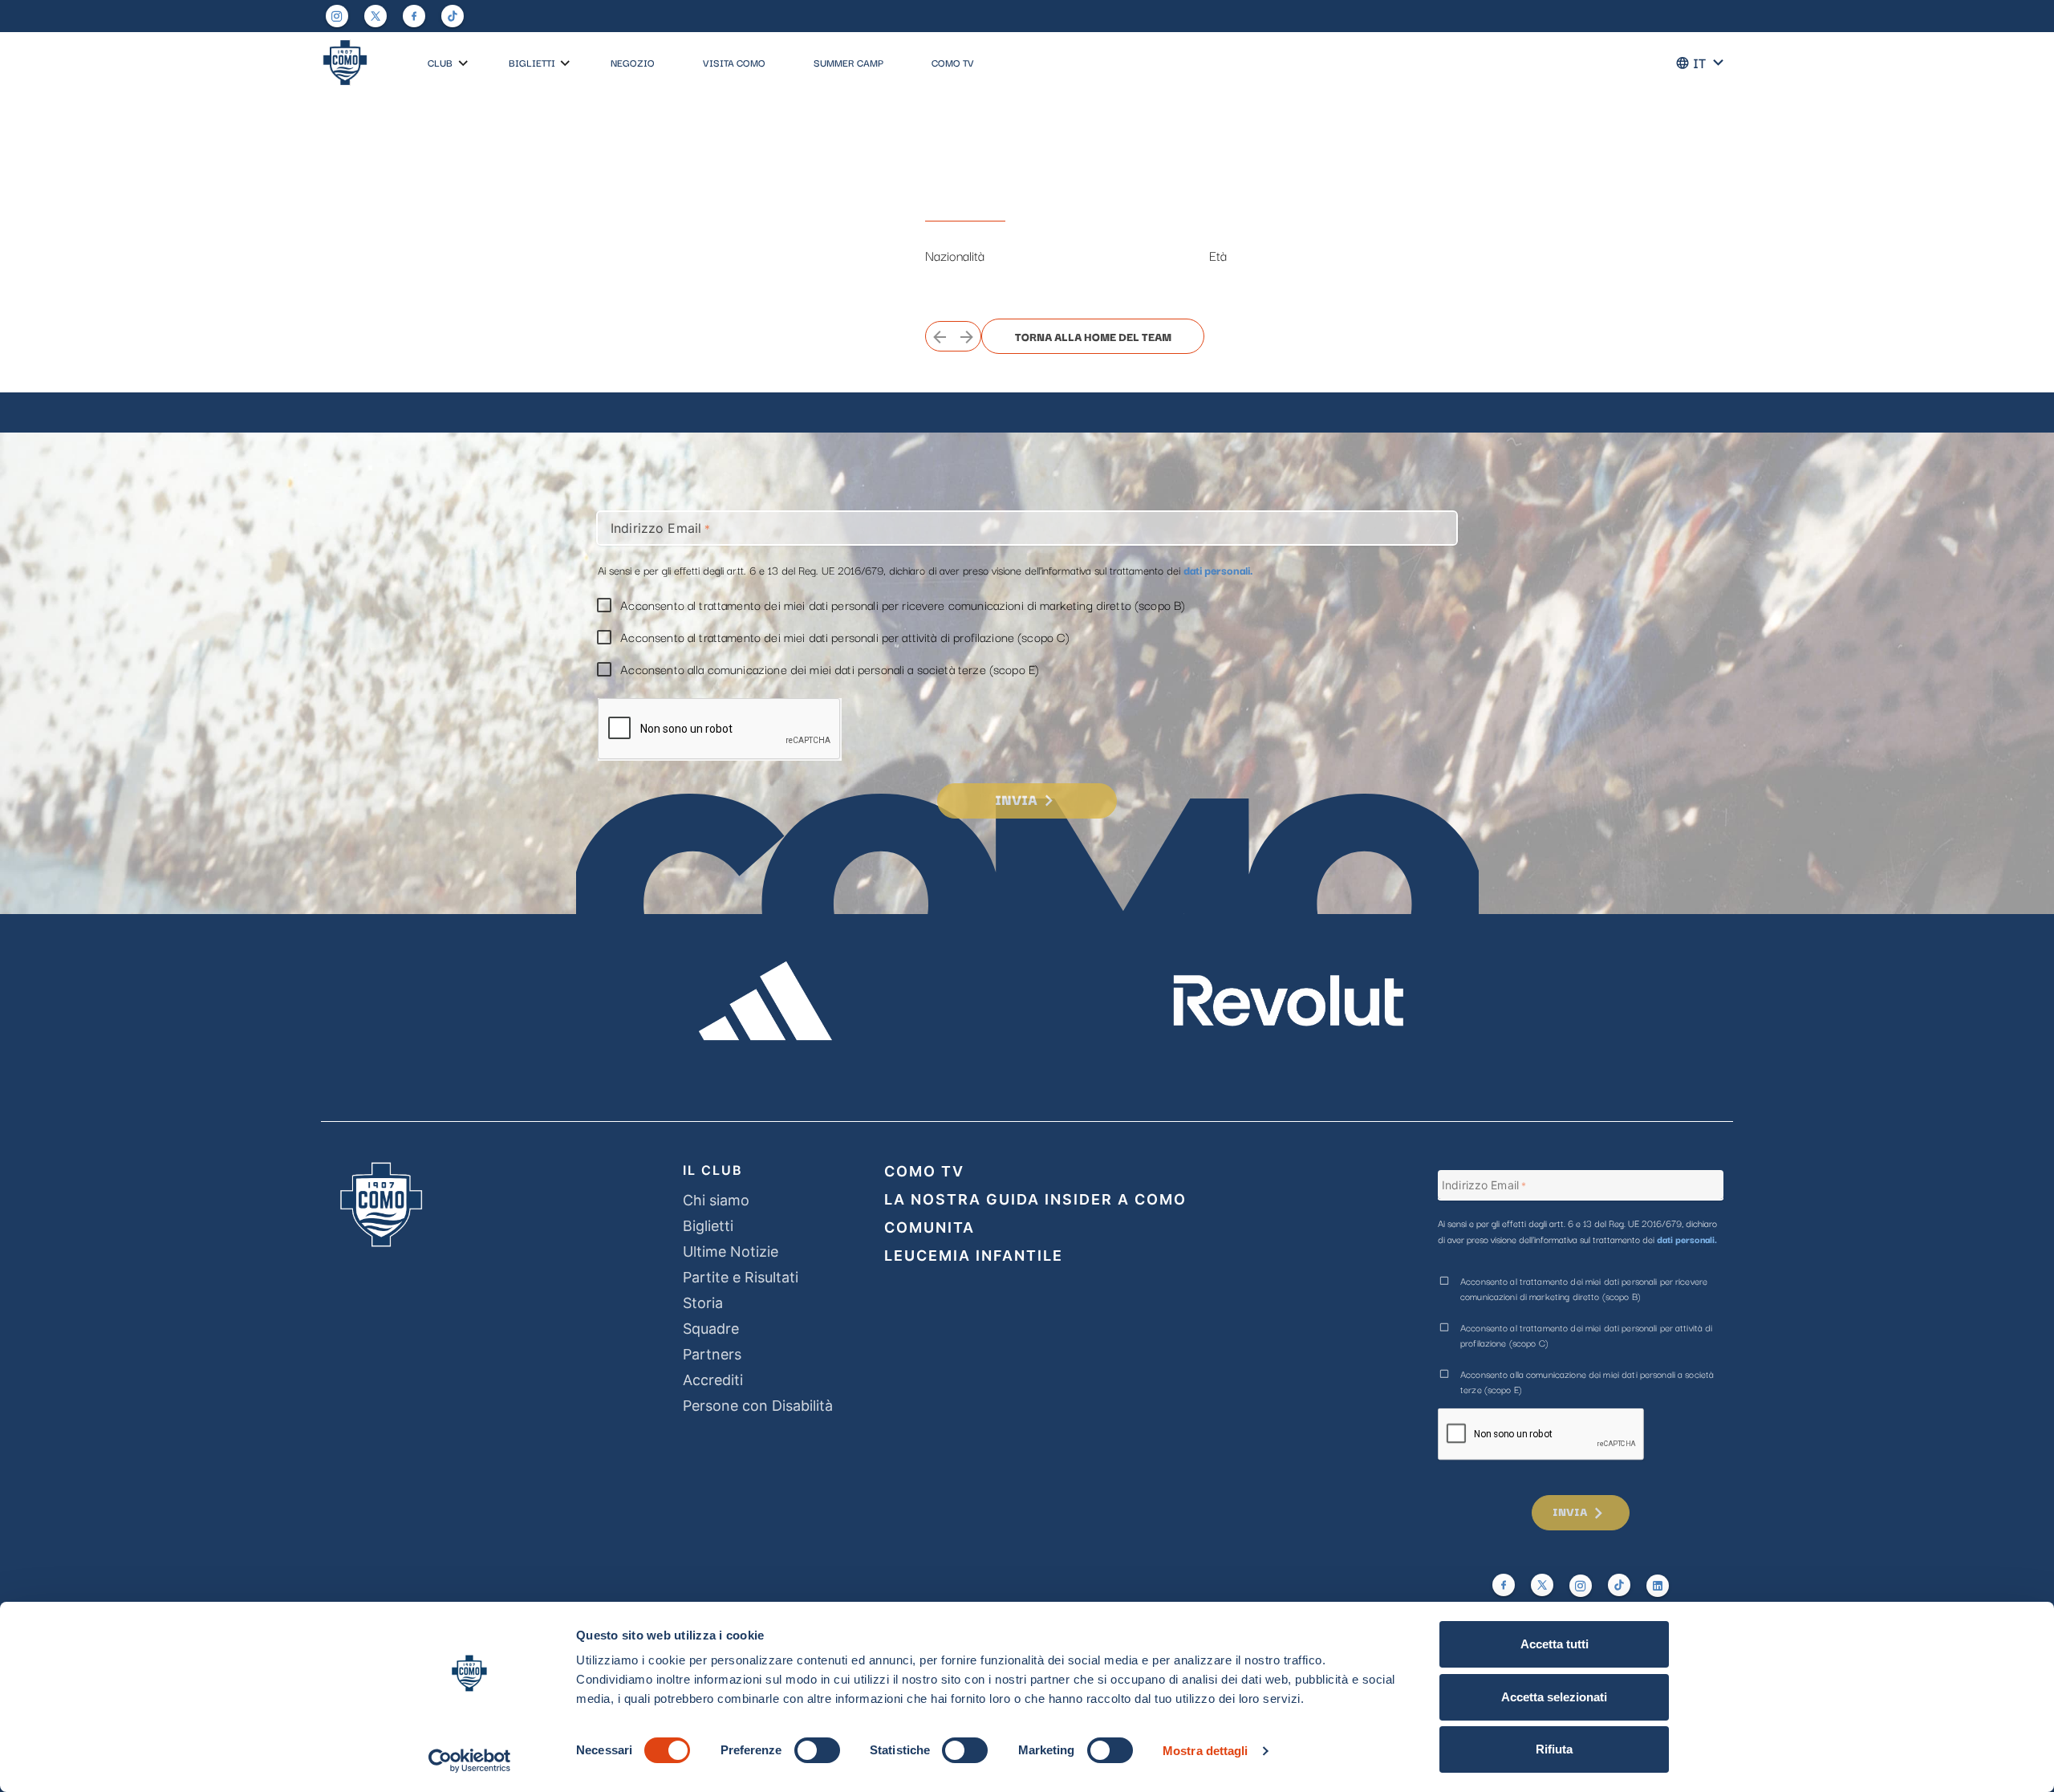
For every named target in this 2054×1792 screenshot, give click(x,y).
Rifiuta (1554, 1749)
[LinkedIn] (1658, 1586)
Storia (703, 1303)
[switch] (817, 1750)
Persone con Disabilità (758, 1406)
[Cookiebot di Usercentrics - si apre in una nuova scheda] (470, 1761)
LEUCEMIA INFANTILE (974, 1256)
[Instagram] (337, 16)
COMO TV (953, 62)
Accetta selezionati (1554, 1697)
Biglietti (708, 1226)
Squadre (711, 1329)
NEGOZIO (633, 62)
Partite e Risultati (741, 1277)
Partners (712, 1354)
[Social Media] (375, 16)
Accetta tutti (1555, 1644)
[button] (463, 64)
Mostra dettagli (1206, 1751)
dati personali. (1218, 570)
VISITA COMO (734, 62)
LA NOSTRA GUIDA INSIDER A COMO (1035, 1199)
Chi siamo (716, 1200)
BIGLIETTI (532, 62)
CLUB (440, 62)
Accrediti (713, 1380)
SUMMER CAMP (848, 62)
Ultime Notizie (731, 1252)
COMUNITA (930, 1227)
